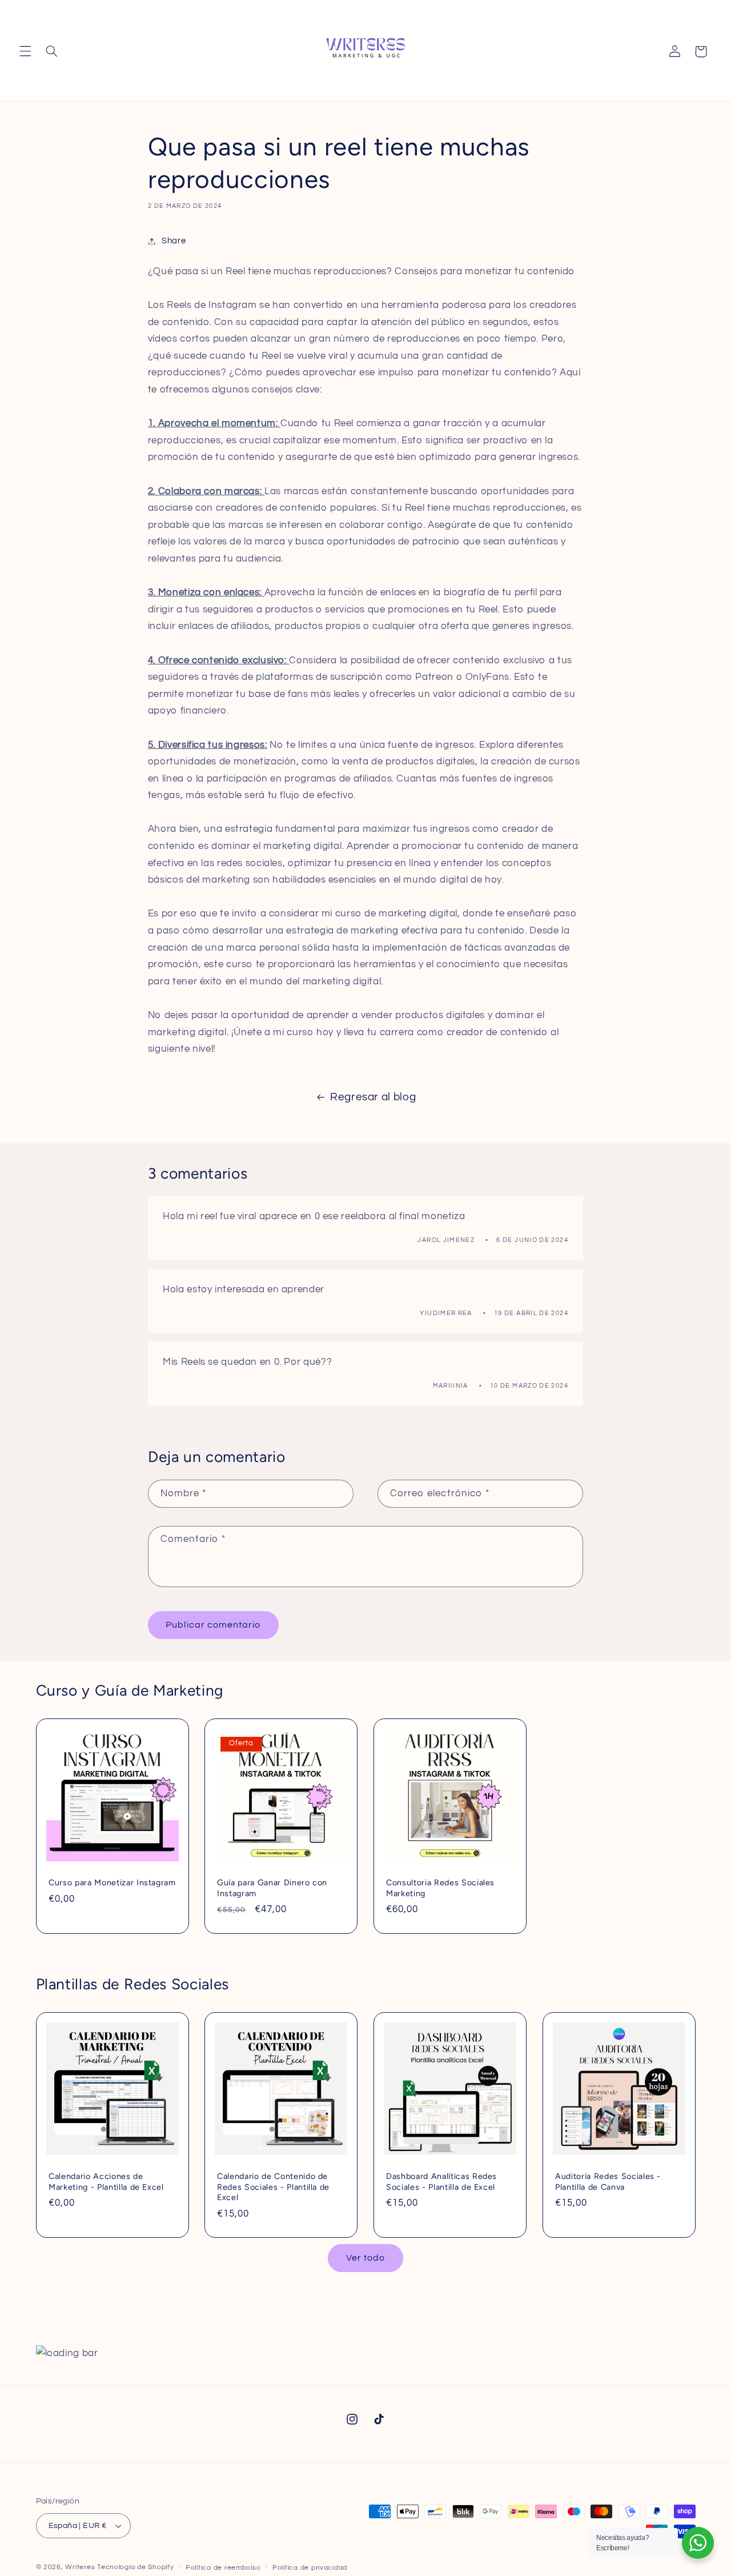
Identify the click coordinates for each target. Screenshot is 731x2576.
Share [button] (174, 241)
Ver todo (365, 2258)
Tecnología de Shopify (135, 2567)
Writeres (80, 2567)
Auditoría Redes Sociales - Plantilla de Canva (608, 2182)
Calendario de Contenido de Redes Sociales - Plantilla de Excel (273, 2187)
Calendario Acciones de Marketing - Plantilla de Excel (106, 2182)
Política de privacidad (310, 2568)
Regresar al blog (373, 1097)
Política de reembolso (223, 2568)
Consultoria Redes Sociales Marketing (440, 1888)
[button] (25, 51)
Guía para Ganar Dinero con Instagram (272, 1888)
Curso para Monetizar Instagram (112, 1883)
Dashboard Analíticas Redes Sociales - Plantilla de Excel (441, 2182)
